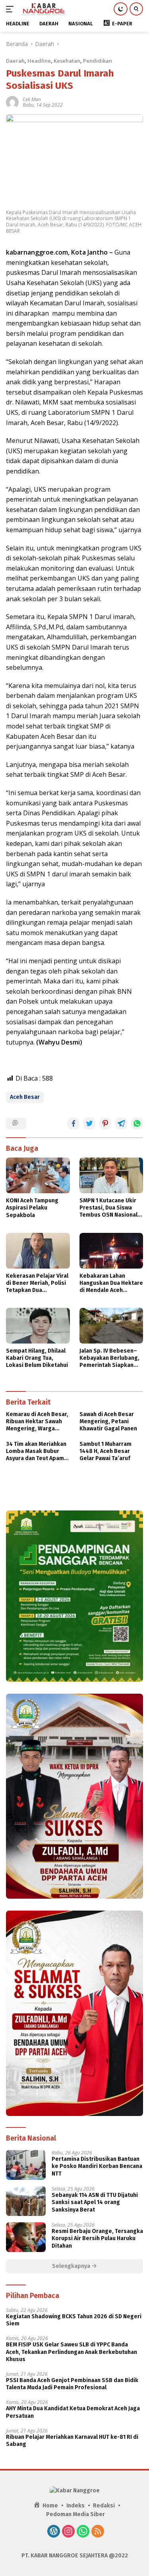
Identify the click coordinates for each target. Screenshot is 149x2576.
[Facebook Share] (74, 1123)
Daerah (15, 61)
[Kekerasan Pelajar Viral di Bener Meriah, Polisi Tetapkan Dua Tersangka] (38, 1251)
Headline (39, 61)
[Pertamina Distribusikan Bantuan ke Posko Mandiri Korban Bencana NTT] (26, 2165)
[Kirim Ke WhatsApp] (137, 1123)
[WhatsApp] (83, 2532)
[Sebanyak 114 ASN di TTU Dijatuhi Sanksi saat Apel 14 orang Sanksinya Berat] (26, 2201)
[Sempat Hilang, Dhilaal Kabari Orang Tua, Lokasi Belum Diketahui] (38, 1326)
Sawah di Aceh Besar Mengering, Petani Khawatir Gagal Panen (108, 1421)
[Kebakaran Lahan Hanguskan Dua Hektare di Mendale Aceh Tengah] (111, 1251)
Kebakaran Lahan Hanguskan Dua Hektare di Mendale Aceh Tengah (111, 1283)
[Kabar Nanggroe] (43, 9)
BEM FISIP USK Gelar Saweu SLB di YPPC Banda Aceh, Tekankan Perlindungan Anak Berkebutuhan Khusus (72, 2352)
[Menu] (11, 9)
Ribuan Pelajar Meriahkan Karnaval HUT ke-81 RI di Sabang (72, 2441)
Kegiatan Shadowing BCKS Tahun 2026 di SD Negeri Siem (74, 2320)
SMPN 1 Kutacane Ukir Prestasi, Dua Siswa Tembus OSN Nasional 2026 (108, 1208)
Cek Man (32, 99)
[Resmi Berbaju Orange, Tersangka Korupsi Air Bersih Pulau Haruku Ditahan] (26, 2237)
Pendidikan (98, 61)
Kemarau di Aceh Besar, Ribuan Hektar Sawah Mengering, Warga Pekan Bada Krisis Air (37, 1422)
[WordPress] (54, 2532)
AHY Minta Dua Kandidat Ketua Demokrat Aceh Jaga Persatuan (73, 2412)
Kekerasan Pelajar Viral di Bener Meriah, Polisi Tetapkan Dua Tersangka (37, 1283)
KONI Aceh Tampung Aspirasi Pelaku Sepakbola (32, 1208)
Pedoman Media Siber (75, 2514)
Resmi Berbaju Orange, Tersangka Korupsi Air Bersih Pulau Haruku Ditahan (97, 2238)
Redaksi (104, 2506)
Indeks (75, 2506)
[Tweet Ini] (89, 1123)
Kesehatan (67, 61)
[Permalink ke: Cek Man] (12, 102)
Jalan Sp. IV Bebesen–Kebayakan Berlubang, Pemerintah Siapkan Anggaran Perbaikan (109, 1358)
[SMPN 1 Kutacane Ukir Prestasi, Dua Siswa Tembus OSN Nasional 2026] (111, 1175)
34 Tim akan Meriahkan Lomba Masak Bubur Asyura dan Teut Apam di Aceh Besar (36, 1452)
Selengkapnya (72, 2266)
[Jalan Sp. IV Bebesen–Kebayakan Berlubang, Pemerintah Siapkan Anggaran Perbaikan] (111, 1326)
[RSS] (98, 2532)
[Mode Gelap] (121, 9)
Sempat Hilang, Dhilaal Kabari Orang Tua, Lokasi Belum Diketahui (37, 1358)
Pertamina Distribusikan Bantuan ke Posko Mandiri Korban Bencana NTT (97, 2166)
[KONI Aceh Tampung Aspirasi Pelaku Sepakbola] (38, 1175)
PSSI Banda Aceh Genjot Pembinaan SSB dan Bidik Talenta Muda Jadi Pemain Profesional (72, 2384)
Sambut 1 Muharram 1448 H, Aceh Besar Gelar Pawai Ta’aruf (105, 1451)
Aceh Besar (25, 1097)
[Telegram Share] (121, 1123)
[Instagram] (68, 2532)
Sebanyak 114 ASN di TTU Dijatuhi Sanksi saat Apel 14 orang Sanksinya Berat (95, 2202)
